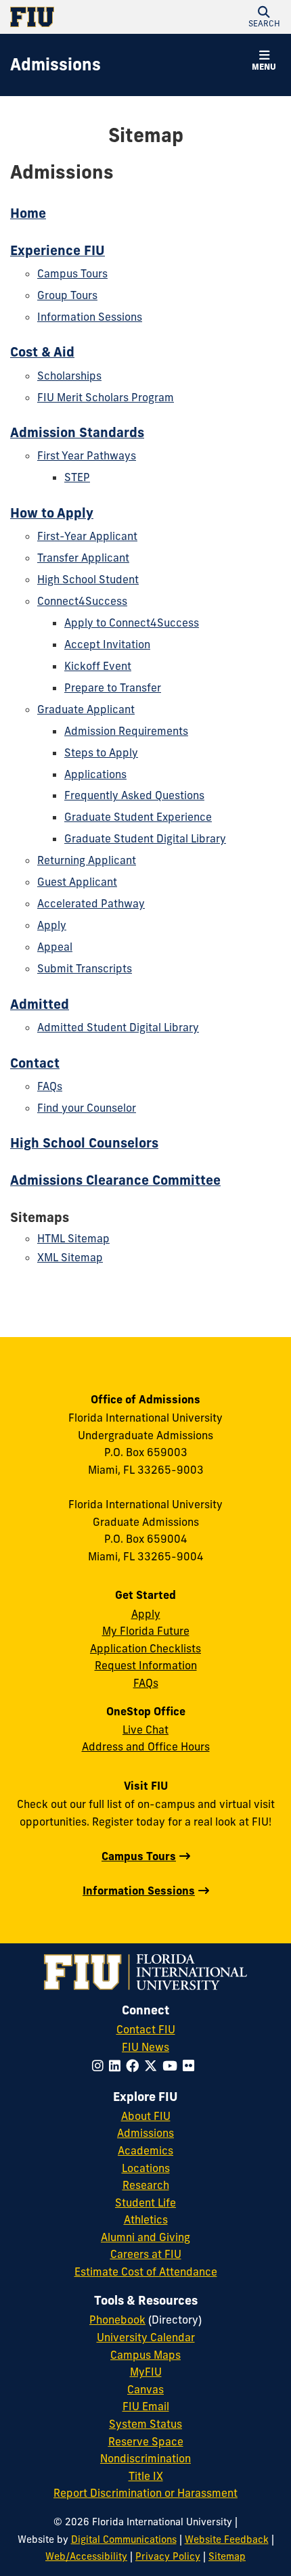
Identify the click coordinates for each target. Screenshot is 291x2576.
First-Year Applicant (87, 536)
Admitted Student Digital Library (118, 1027)
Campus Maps (145, 2355)
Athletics (146, 2219)
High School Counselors (84, 1143)
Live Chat (145, 1730)
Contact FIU (146, 2029)
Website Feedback (227, 2539)
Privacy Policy (168, 2556)
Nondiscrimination (145, 2458)
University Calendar (146, 2337)
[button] (264, 17)
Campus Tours (72, 273)
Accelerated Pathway (91, 903)
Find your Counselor (87, 1108)
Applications (95, 774)
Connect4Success (82, 601)
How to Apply (52, 513)
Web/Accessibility (86, 2556)
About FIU (146, 2116)
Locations (146, 2168)
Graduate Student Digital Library (145, 838)
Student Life (145, 2202)
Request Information (146, 1665)
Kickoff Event (98, 666)
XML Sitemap (70, 1257)
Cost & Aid (42, 352)
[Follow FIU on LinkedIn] (117, 2066)
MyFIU (146, 2372)
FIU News (145, 2047)
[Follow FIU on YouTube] (173, 2066)
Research (146, 2185)
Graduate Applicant (86, 709)
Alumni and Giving (145, 2237)
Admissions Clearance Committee (115, 1180)
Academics (145, 2150)
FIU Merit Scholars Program (106, 397)
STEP (77, 477)
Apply (52, 925)
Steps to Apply (101, 752)
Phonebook (117, 2320)
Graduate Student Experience (138, 817)
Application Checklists (145, 1648)
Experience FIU (58, 250)
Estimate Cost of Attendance (146, 2272)
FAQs (50, 1086)
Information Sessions (90, 317)
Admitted (40, 1004)
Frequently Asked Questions (134, 795)
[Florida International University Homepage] (78, 17)
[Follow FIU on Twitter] (153, 2066)
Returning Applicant (87, 860)
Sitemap (227, 2556)
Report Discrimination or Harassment (145, 2493)
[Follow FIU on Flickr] (191, 2066)
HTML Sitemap (73, 1238)
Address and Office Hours (146, 1746)
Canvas (145, 2389)
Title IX (146, 2476)
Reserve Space (146, 2441)
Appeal (55, 947)
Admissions (145, 2133)
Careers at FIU (146, 2254)
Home (28, 213)
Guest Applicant (77, 882)
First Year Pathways (87, 455)
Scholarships (69, 376)
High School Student (88, 579)
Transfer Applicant (83, 558)
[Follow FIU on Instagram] (100, 2066)
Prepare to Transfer (113, 687)
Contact (35, 1063)
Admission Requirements (126, 731)
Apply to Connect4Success (132, 623)
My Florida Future (146, 1631)
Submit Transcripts (85, 968)
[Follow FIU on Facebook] (135, 2066)
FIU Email (146, 2406)
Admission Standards (77, 432)
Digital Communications (124, 2539)
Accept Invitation (107, 644)
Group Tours (67, 295)
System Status (145, 2424)
